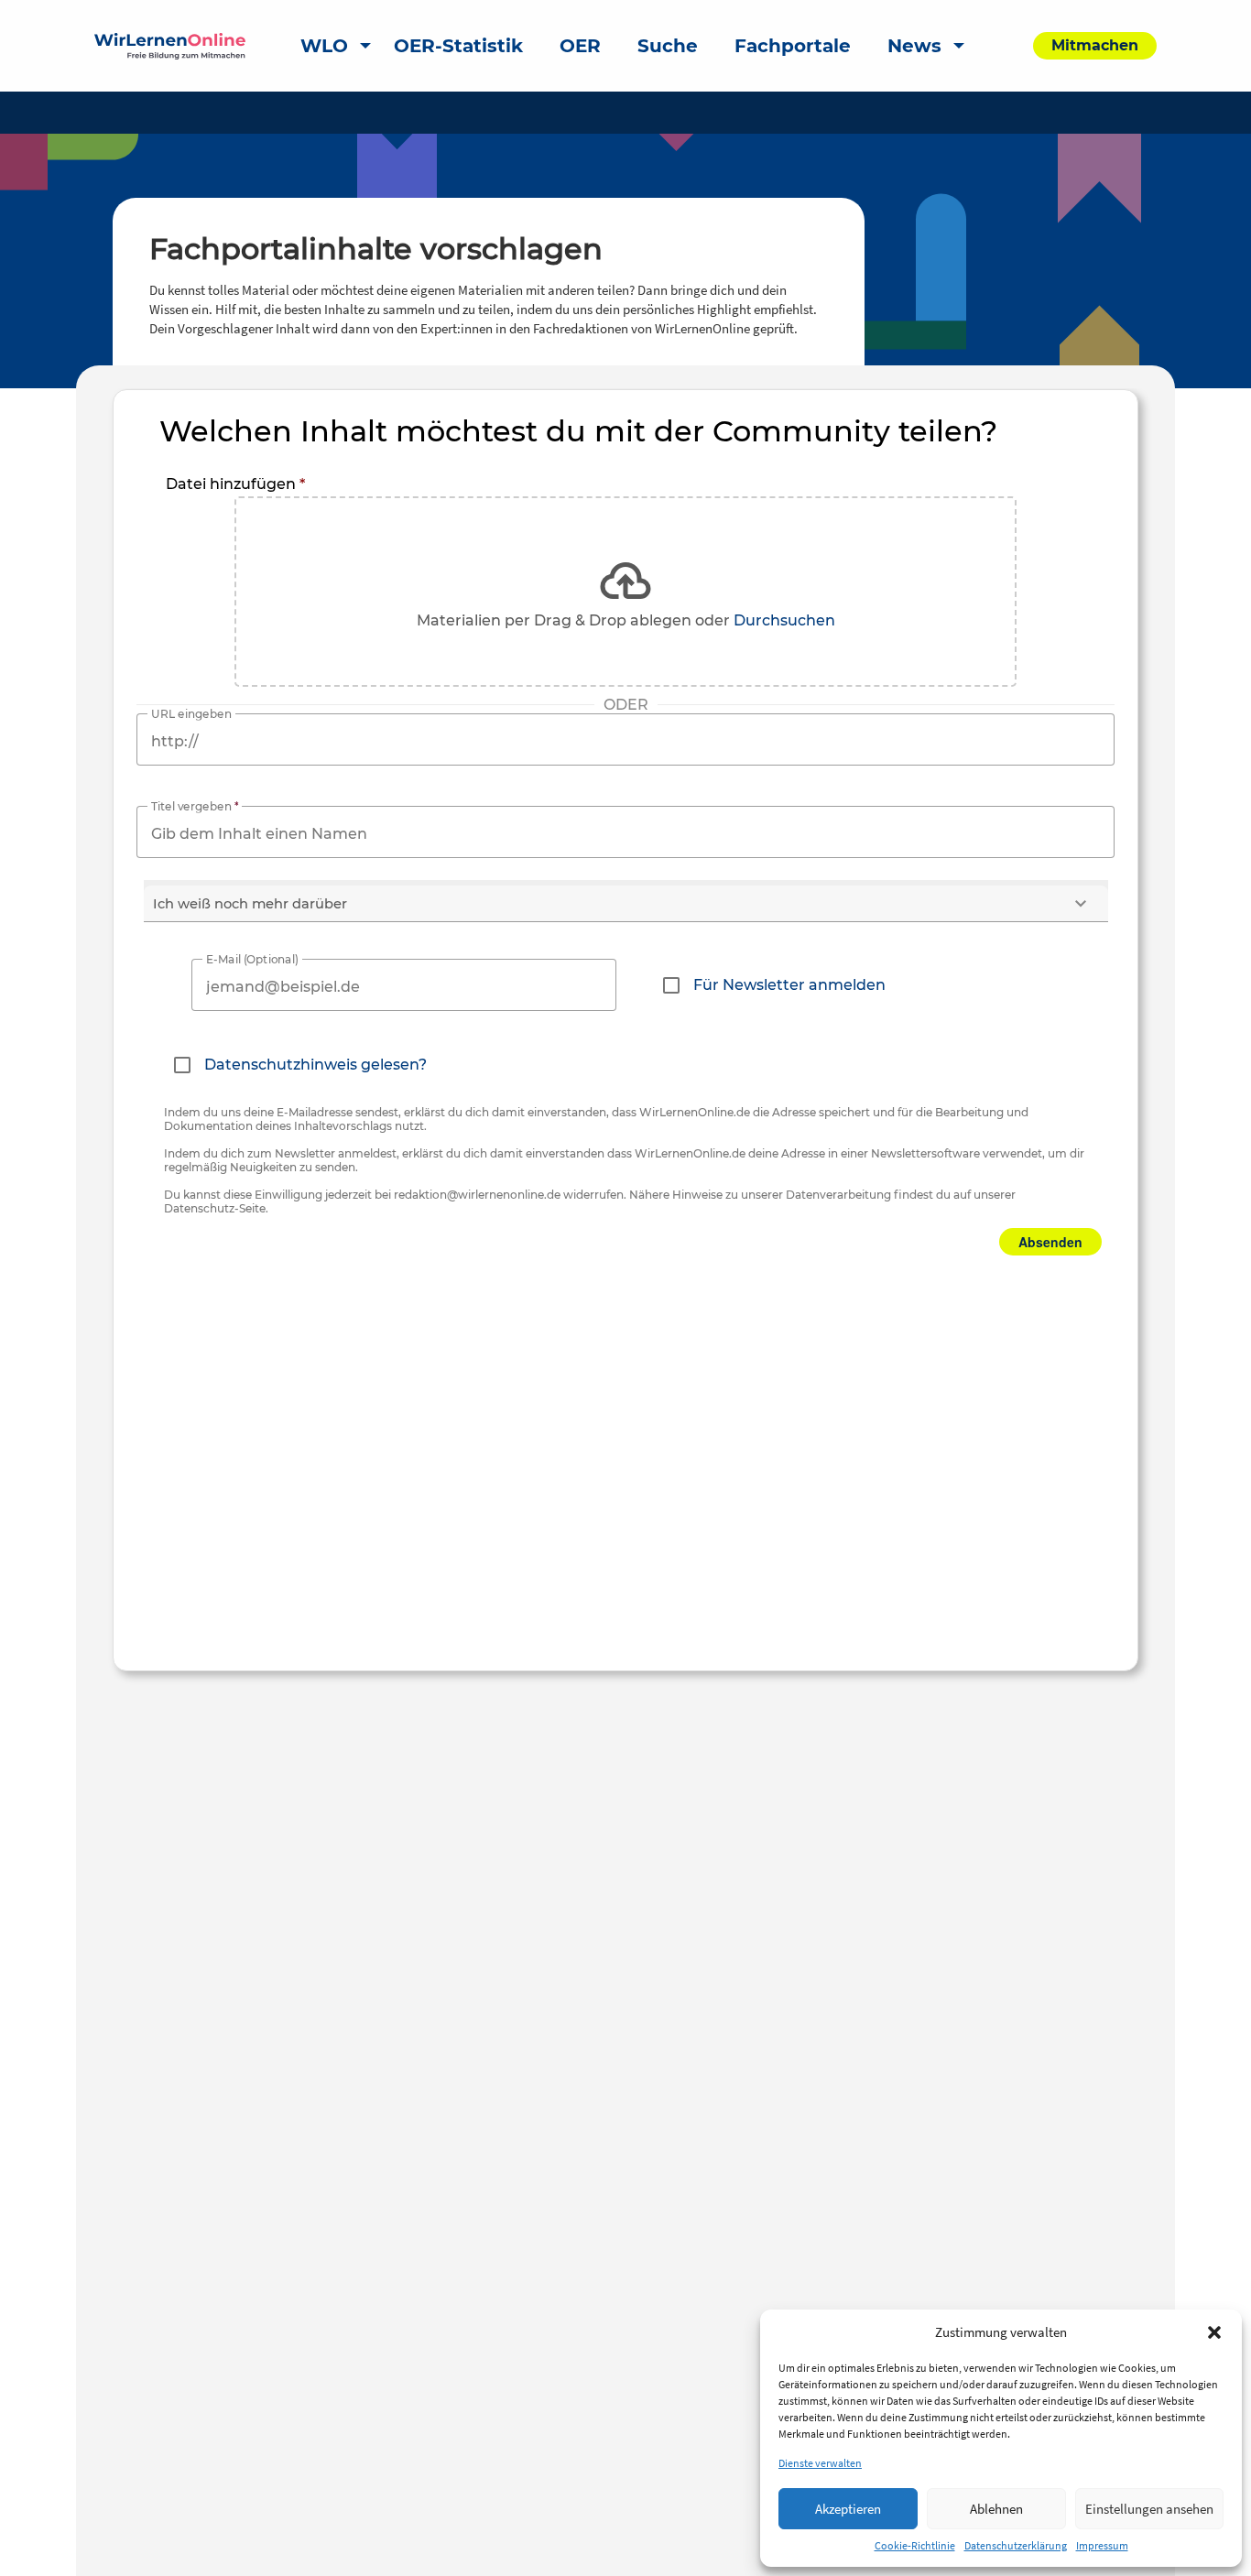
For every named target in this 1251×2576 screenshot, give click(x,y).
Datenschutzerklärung (1016, 2545)
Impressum (1102, 2545)
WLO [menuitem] (324, 46)
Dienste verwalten (820, 2463)
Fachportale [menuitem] (793, 46)
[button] (1214, 2332)
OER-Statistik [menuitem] (458, 46)
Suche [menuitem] (668, 46)
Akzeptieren (848, 2509)
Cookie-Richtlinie (915, 2545)
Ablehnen (996, 2509)
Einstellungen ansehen (1149, 2509)
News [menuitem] (914, 46)
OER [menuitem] (580, 46)
